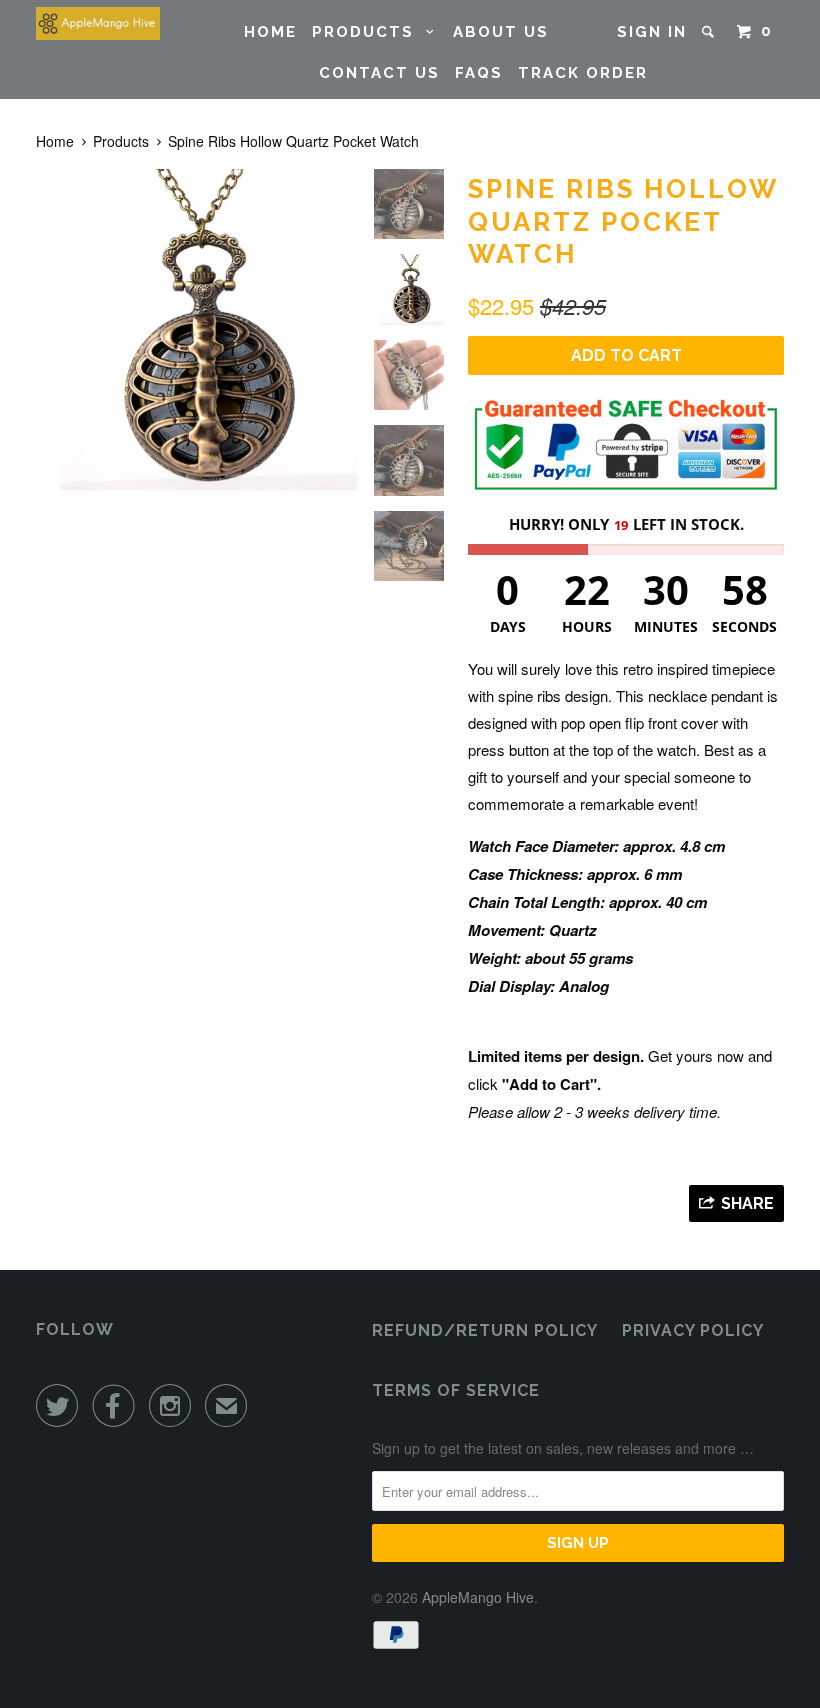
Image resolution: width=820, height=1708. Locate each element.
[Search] (710, 31)
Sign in (652, 32)
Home (270, 32)
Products (369, 32)
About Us (501, 32)
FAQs (479, 73)
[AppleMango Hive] (98, 23)
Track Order (583, 73)
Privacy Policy (693, 1330)
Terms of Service (456, 1390)
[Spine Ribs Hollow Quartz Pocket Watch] (196, 329)
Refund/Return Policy (485, 1330)
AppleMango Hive (478, 1597)
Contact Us (379, 73)
